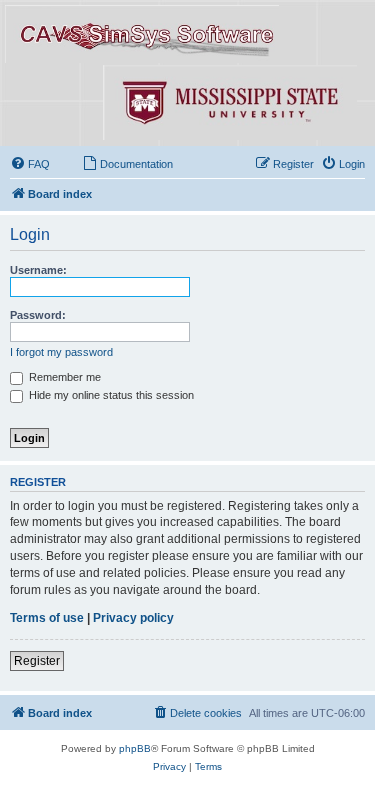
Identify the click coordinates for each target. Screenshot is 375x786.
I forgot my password (61, 352)
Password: (38, 315)
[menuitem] (30, 164)
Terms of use (47, 618)
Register (37, 661)
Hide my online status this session (110, 395)
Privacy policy (133, 618)
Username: (38, 270)
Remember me (63, 377)
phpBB (135, 748)
